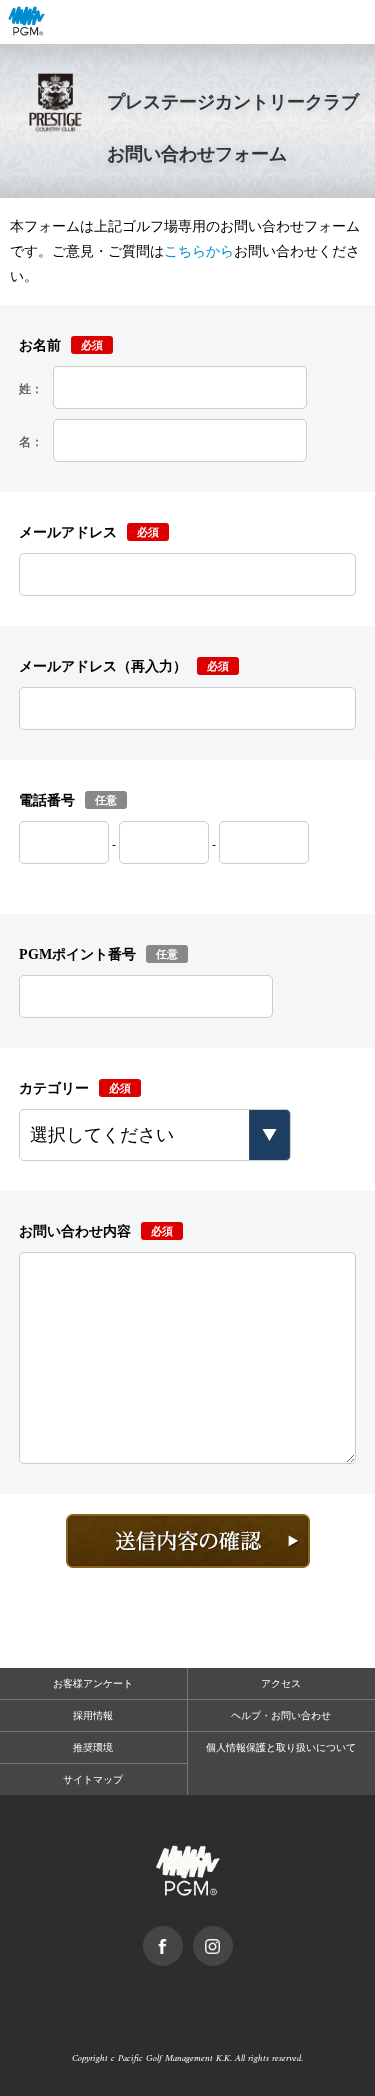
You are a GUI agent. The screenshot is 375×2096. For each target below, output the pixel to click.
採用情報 (93, 1715)
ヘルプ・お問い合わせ (281, 1715)
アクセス (281, 1683)
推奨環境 (93, 1747)
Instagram (232, 1936)
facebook (182, 1936)
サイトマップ (93, 1779)
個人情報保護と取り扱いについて (281, 1747)
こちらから (199, 251)
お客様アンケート (93, 1683)
